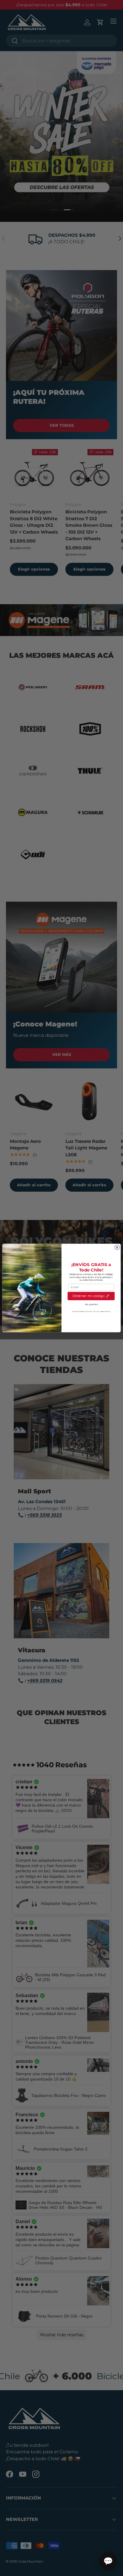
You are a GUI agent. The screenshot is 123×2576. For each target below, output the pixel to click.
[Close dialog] (117, 1247)
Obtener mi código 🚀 (91, 1296)
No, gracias (91, 1304)
